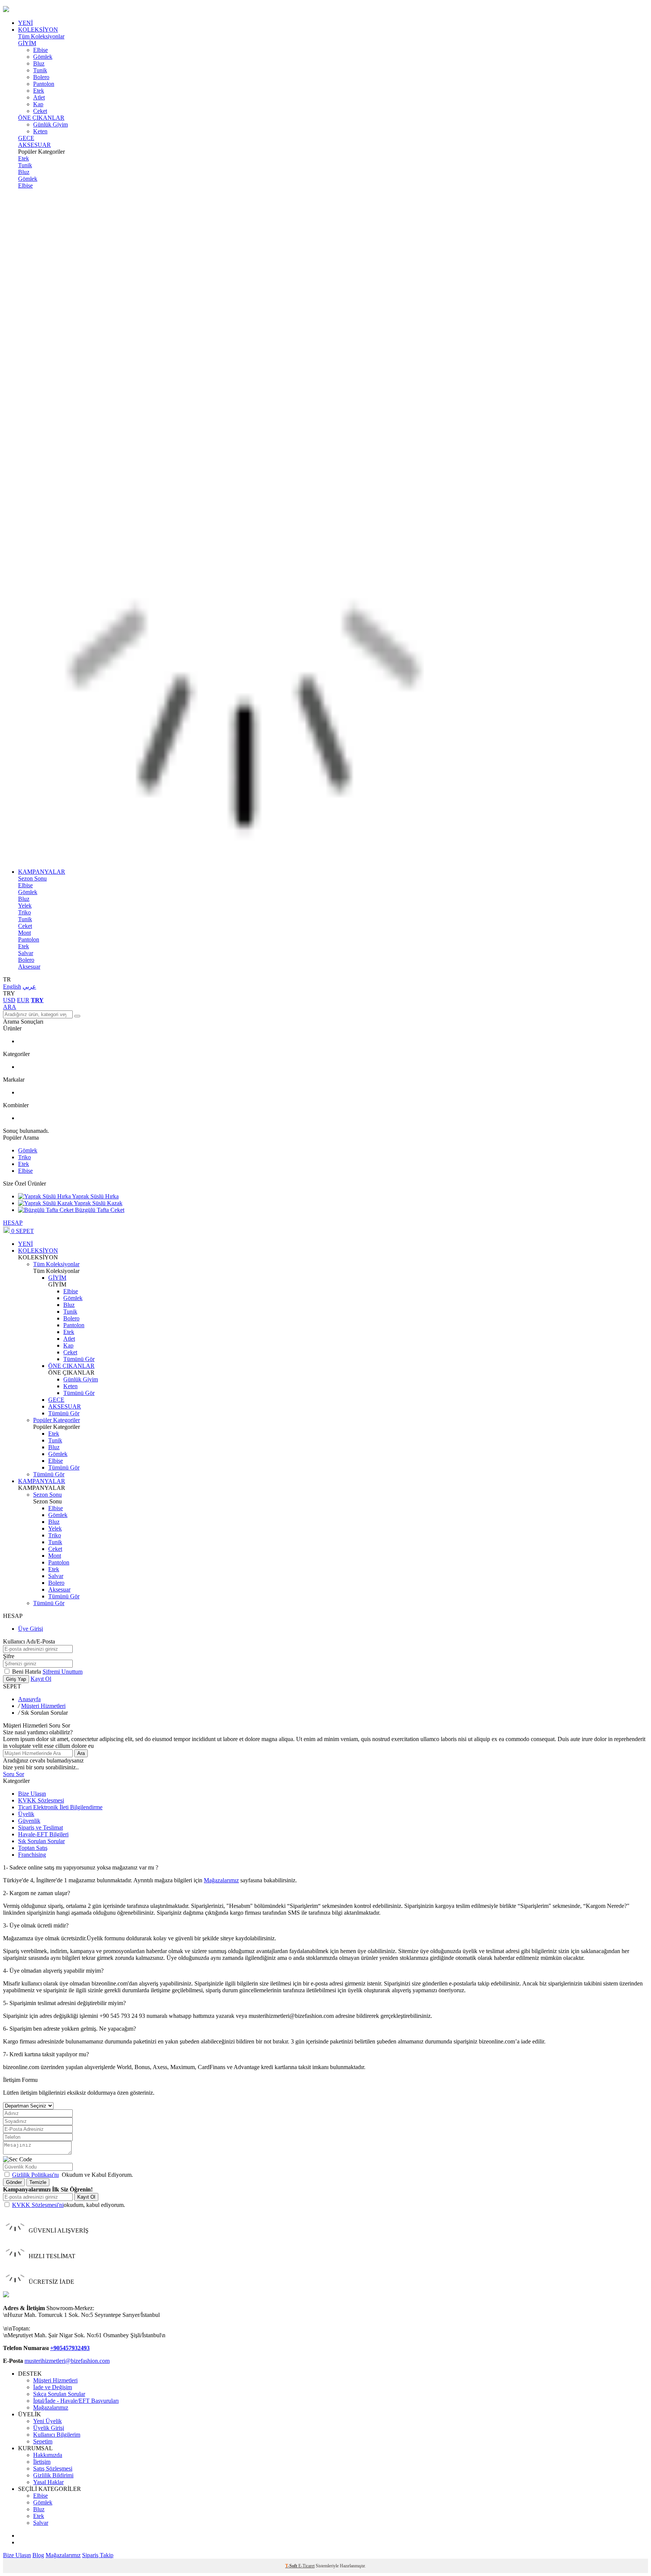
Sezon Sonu (32, 878)
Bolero (41, 77)
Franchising (32, 1855)
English (12, 987)
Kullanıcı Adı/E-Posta (29, 1641)
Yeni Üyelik (47, 2421)
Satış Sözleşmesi (53, 2468)
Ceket (40, 111)
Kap (38, 104)
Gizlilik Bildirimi (53, 2475)
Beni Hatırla (27, 1672)
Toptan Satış (33, 1848)
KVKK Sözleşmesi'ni (38, 2205)
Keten (40, 131)
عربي (29, 987)
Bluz (39, 63)
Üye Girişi (31, 1629)
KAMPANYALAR (42, 872)
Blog (38, 2555)
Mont (24, 933)
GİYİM (27, 43)
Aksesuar (29, 967)
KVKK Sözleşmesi (41, 1800)
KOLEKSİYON (38, 30)
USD (9, 1000)
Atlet (39, 97)
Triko (24, 912)
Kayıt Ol (41, 1679)
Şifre (9, 1656)
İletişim (42, 2462)
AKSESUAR (34, 145)
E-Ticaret (306, 2566)
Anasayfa (29, 1699)
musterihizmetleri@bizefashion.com (67, 2361)
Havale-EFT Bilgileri (43, 1834)
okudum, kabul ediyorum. (69, 2205)
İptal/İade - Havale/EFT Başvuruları (76, 2401)
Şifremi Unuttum (63, 1672)
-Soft (292, 2566)
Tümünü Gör (79, 1359)
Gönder (14, 2182)
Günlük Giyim (50, 124)
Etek (39, 91)
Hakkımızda (48, 2455)
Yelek (25, 906)
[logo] (325, 10)
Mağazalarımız (221, 1880)
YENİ (25, 23)
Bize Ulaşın (32, 1794)
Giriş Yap (16, 1679)
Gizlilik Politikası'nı (35, 2175)
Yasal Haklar (48, 2482)
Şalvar (26, 953)
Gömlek (43, 57)
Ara (81, 1753)
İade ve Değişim (53, 2387)
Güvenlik (29, 1821)
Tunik (40, 70)
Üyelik (26, 1814)
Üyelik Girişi (49, 2428)
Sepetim (43, 2441)
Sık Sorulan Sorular (41, 1841)
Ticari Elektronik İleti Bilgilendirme (60, 1807)
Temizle (38, 2182)
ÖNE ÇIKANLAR (41, 118)
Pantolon (44, 84)
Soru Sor (14, 1774)
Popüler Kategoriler (57, 1420)
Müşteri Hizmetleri (43, 1706)
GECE (26, 138)
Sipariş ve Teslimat (40, 1827)
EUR (23, 1000)
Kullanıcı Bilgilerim (57, 2435)
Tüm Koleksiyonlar (41, 36)
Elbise (40, 50)
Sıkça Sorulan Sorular (59, 2394)
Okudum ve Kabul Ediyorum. (73, 2175)
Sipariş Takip (98, 2555)
